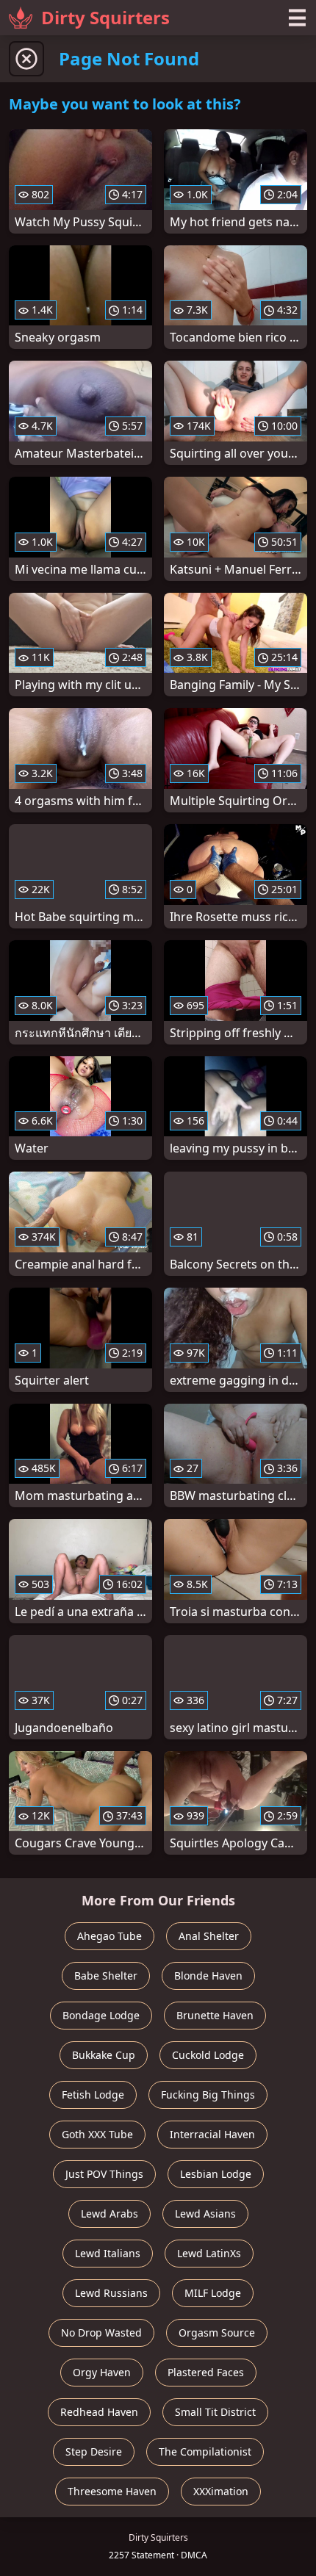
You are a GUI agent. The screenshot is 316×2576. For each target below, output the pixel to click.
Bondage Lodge (101, 2015)
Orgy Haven (102, 2372)
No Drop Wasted (101, 2333)
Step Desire (94, 2451)
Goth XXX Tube (97, 2134)
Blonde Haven (208, 1976)
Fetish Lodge (93, 2095)
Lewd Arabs (109, 2214)
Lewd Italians (108, 2253)
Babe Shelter (106, 1976)
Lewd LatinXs (209, 2253)
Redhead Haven (99, 2412)
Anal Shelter (209, 1936)
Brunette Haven (215, 2015)
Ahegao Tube (109, 1936)
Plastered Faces (206, 2372)
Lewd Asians (205, 2214)
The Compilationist (205, 2451)
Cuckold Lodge (208, 2055)
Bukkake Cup (104, 2055)
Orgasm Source (217, 2333)
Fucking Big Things (208, 2095)
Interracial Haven (212, 2134)
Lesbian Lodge (216, 2174)
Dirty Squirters (105, 17)
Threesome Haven (112, 2491)
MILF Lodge (213, 2293)
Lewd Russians (111, 2293)
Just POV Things (104, 2174)
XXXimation (221, 2491)
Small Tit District (215, 2412)
